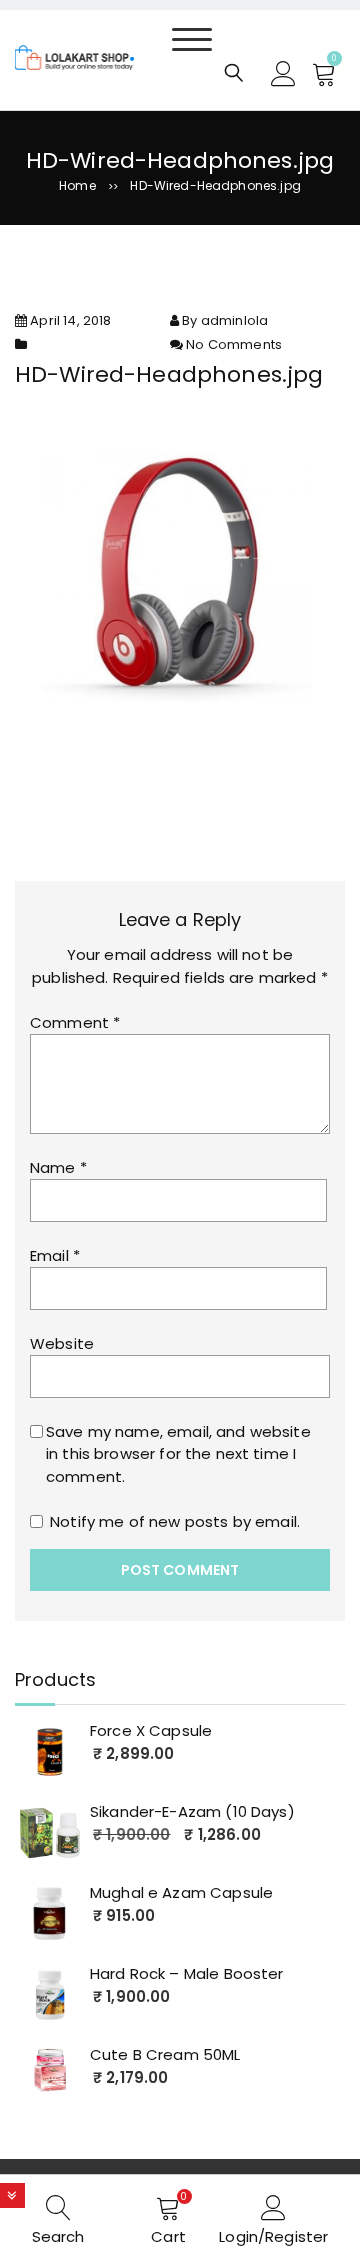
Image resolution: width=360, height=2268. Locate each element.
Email (55, 1255)
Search (58, 2236)
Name (58, 1167)
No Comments (234, 344)
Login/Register (273, 2236)
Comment (75, 1022)
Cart (168, 2236)
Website (62, 1343)
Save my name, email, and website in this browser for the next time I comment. (178, 1454)
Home (77, 185)
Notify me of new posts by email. (175, 1521)
